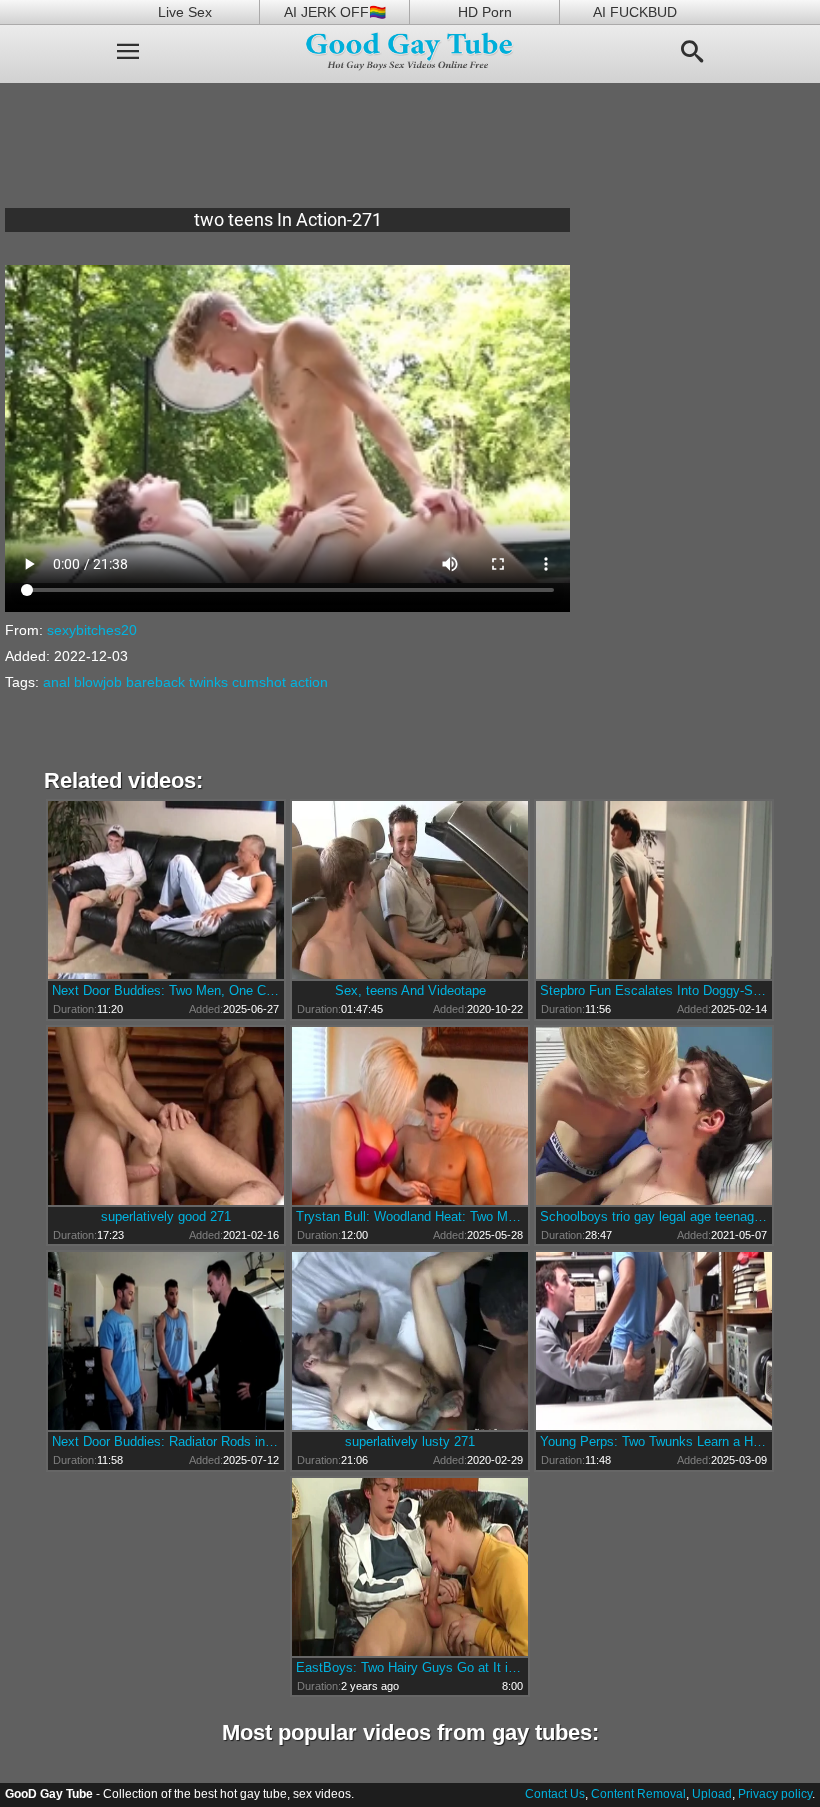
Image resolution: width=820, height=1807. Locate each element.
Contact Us (555, 1794)
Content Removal (638, 1794)
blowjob (98, 682)
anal (56, 682)
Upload (712, 1794)
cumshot (259, 682)
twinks (208, 682)
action (309, 682)
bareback (155, 682)
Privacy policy (775, 1794)
